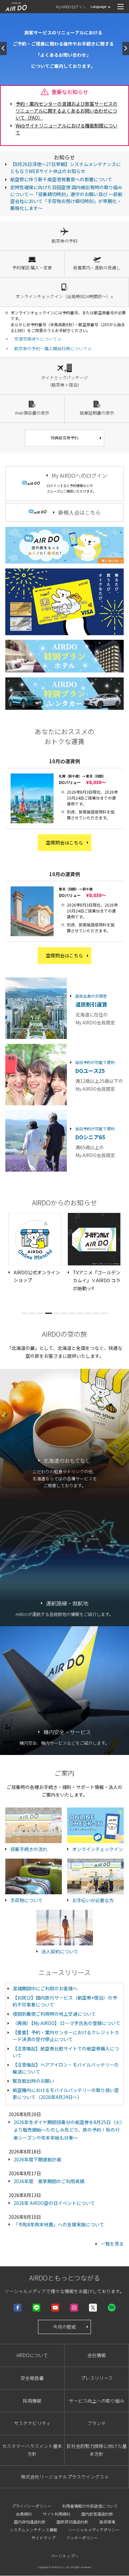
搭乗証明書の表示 (97, 413)
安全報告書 (32, 2378)
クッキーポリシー (82, 2538)
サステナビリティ (32, 2423)
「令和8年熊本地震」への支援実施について (59, 2224)
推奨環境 (107, 2522)
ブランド (97, 2423)
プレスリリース (97, 2378)
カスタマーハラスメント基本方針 (32, 2450)
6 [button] (64, 1313)
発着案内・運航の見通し (97, 268)
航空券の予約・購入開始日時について (51, 348)
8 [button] (80, 1313)
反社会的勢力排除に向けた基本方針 (97, 2450)
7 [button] (72, 1313)
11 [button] (104, 1313)
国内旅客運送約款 (97, 2514)
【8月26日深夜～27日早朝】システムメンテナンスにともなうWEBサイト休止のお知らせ (65, 168)
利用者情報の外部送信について (90, 2506)
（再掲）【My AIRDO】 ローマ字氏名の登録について (66, 2023)
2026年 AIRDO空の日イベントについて (54, 2203)
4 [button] (49, 1313)
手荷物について (26, 1900)
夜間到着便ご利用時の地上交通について (54, 2014)
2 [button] (33, 1313)
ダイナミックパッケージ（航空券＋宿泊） (64, 381)
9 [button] (88, 1313)
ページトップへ (64, 2556)
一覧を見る (112, 2244)
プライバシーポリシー (31, 2506)
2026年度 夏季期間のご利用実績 (49, 2181)
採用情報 (32, 2401)
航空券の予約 (64, 241)
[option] (35, 1249)
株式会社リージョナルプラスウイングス (63, 2477)
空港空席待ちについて (36, 339)
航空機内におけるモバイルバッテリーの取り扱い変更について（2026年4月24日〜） (66, 2094)
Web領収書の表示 (32, 413)
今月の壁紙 (64, 2327)
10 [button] (96, 1313)
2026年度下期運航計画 (37, 2159)
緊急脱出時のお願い (33, 2081)
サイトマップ (43, 2538)
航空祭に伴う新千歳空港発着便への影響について (61, 179)
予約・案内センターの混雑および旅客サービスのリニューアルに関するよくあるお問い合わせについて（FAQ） (66, 111)
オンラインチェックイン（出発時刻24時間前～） (64, 296)
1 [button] (25, 1313)
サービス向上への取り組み (97, 2401)
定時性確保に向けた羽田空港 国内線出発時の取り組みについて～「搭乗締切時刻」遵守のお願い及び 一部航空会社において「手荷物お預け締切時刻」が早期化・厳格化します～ (66, 198)
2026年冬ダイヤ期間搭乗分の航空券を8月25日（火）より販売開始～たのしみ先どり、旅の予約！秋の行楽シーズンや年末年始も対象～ (68, 2130)
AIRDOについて (32, 2355)
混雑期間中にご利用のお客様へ (45, 1988)
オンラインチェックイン (98, 1849)
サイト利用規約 (57, 2514)
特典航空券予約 (64, 438)
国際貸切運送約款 (72, 2522)
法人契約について (60, 1951)
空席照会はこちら (64, 842)
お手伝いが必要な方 (93, 1900)
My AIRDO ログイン (71, 7)
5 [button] (57, 1313)
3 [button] (41, 1313)
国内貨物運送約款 (30, 2522)
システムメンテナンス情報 (33, 2530)
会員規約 (24, 2514)
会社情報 (97, 2355)
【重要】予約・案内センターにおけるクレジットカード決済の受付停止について (66, 2036)
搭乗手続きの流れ (29, 1849)
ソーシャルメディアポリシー (94, 2530)
